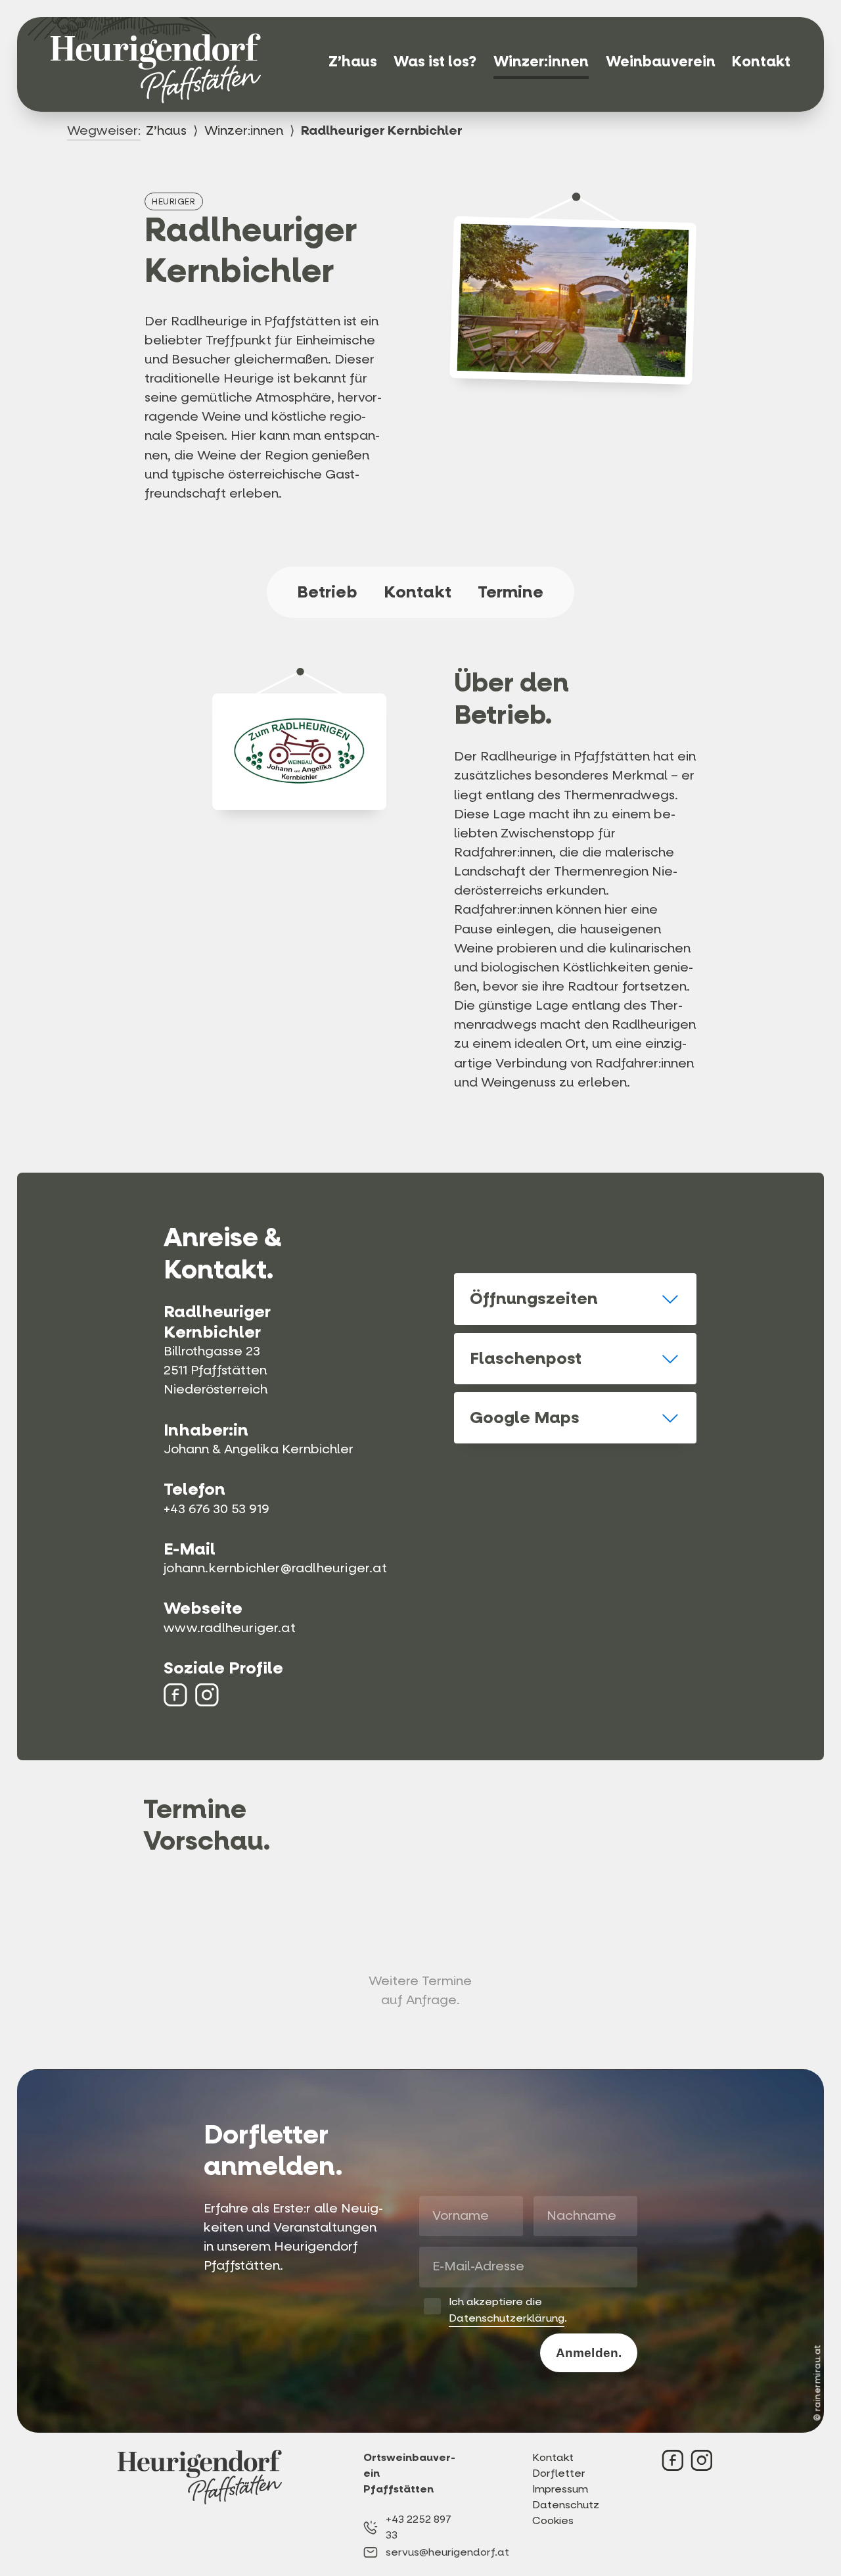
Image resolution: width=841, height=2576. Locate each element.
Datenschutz (563, 2505)
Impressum (560, 2489)
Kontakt (761, 61)
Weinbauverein (661, 61)
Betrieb (327, 592)
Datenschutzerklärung (507, 2318)
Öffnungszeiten (534, 1299)
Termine (511, 592)
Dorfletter (559, 2473)
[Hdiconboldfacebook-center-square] (175, 1695)
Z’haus (353, 61)
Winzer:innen (541, 61)
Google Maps (525, 1417)
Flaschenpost (526, 1358)
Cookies (553, 2520)
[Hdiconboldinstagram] (207, 1695)
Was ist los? (435, 61)
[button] (575, 1299)
